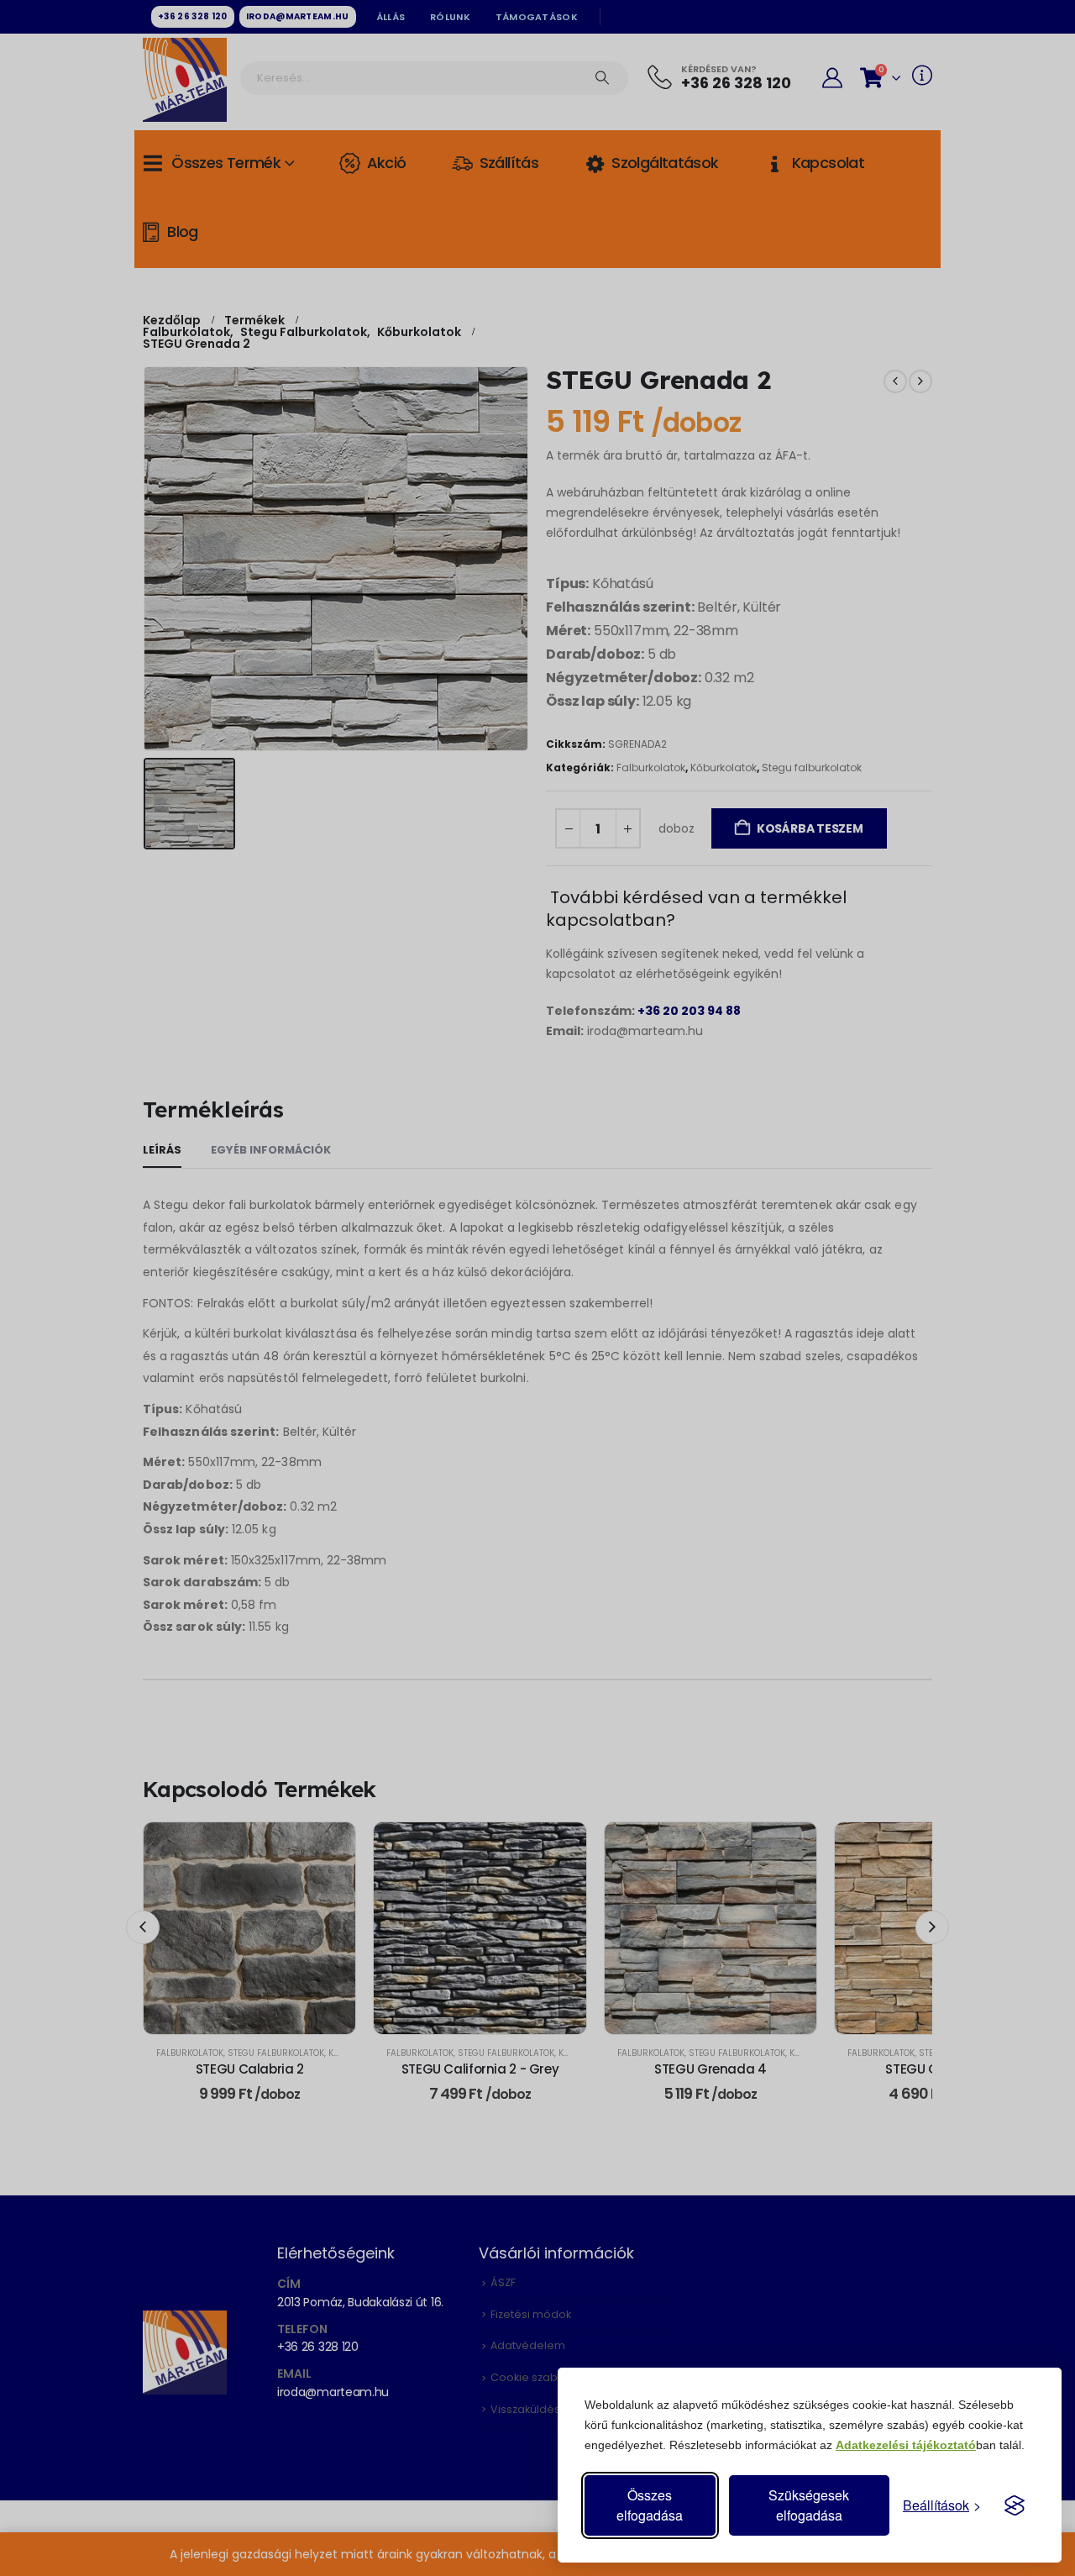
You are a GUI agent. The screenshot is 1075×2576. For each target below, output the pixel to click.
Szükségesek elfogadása (809, 2505)
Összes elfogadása (650, 2505)
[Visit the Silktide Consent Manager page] (1015, 2505)
